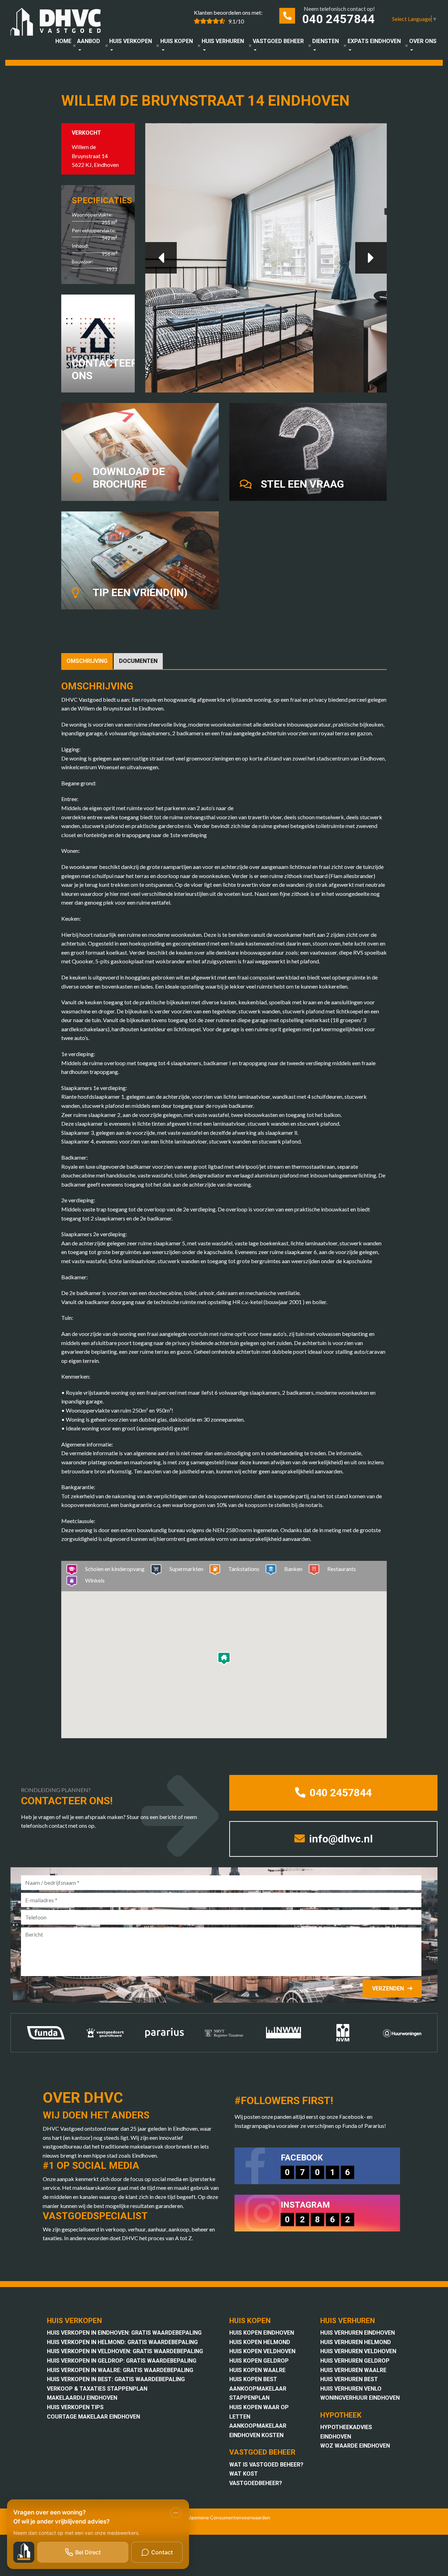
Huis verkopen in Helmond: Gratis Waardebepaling (122, 2342)
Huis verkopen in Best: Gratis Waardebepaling (116, 2379)
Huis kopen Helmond (260, 2342)
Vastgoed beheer (278, 41)
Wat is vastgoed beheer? (266, 2465)
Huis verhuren (223, 41)
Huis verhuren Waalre (353, 2370)
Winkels (95, 1580)
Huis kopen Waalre (257, 2370)
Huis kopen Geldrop (259, 2361)
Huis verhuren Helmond (356, 2342)
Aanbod (89, 41)
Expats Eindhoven (374, 41)
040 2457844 (338, 19)
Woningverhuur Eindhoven (360, 2398)
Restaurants (342, 1569)
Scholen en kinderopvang (115, 1569)
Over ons (423, 41)
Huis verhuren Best (349, 2379)
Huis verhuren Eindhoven (358, 2333)
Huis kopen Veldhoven (262, 2351)
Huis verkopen (131, 41)
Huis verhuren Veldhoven (358, 2351)
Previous (161, 258)
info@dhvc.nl (340, 1839)
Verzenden (388, 1988)
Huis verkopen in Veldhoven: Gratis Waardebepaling (125, 2351)
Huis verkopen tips (75, 2407)
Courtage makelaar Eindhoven (93, 2417)
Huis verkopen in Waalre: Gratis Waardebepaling (120, 2370)
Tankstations (244, 1569)
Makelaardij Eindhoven (82, 2398)
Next (371, 258)
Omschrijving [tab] (87, 661)
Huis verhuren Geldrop (355, 2361)
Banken (293, 1569)
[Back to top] (433, 15)
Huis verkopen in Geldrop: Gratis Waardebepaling (122, 2361)
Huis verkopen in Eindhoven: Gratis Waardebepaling (124, 2333)
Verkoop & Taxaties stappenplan (97, 2389)
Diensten (325, 41)
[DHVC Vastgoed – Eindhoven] (59, 23)
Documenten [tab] (138, 661)
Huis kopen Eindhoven (262, 2333)
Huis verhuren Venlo (351, 2389)
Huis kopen (177, 41)
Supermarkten (186, 1569)
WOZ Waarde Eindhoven (355, 2446)
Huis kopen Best (253, 2379)
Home (63, 41)
